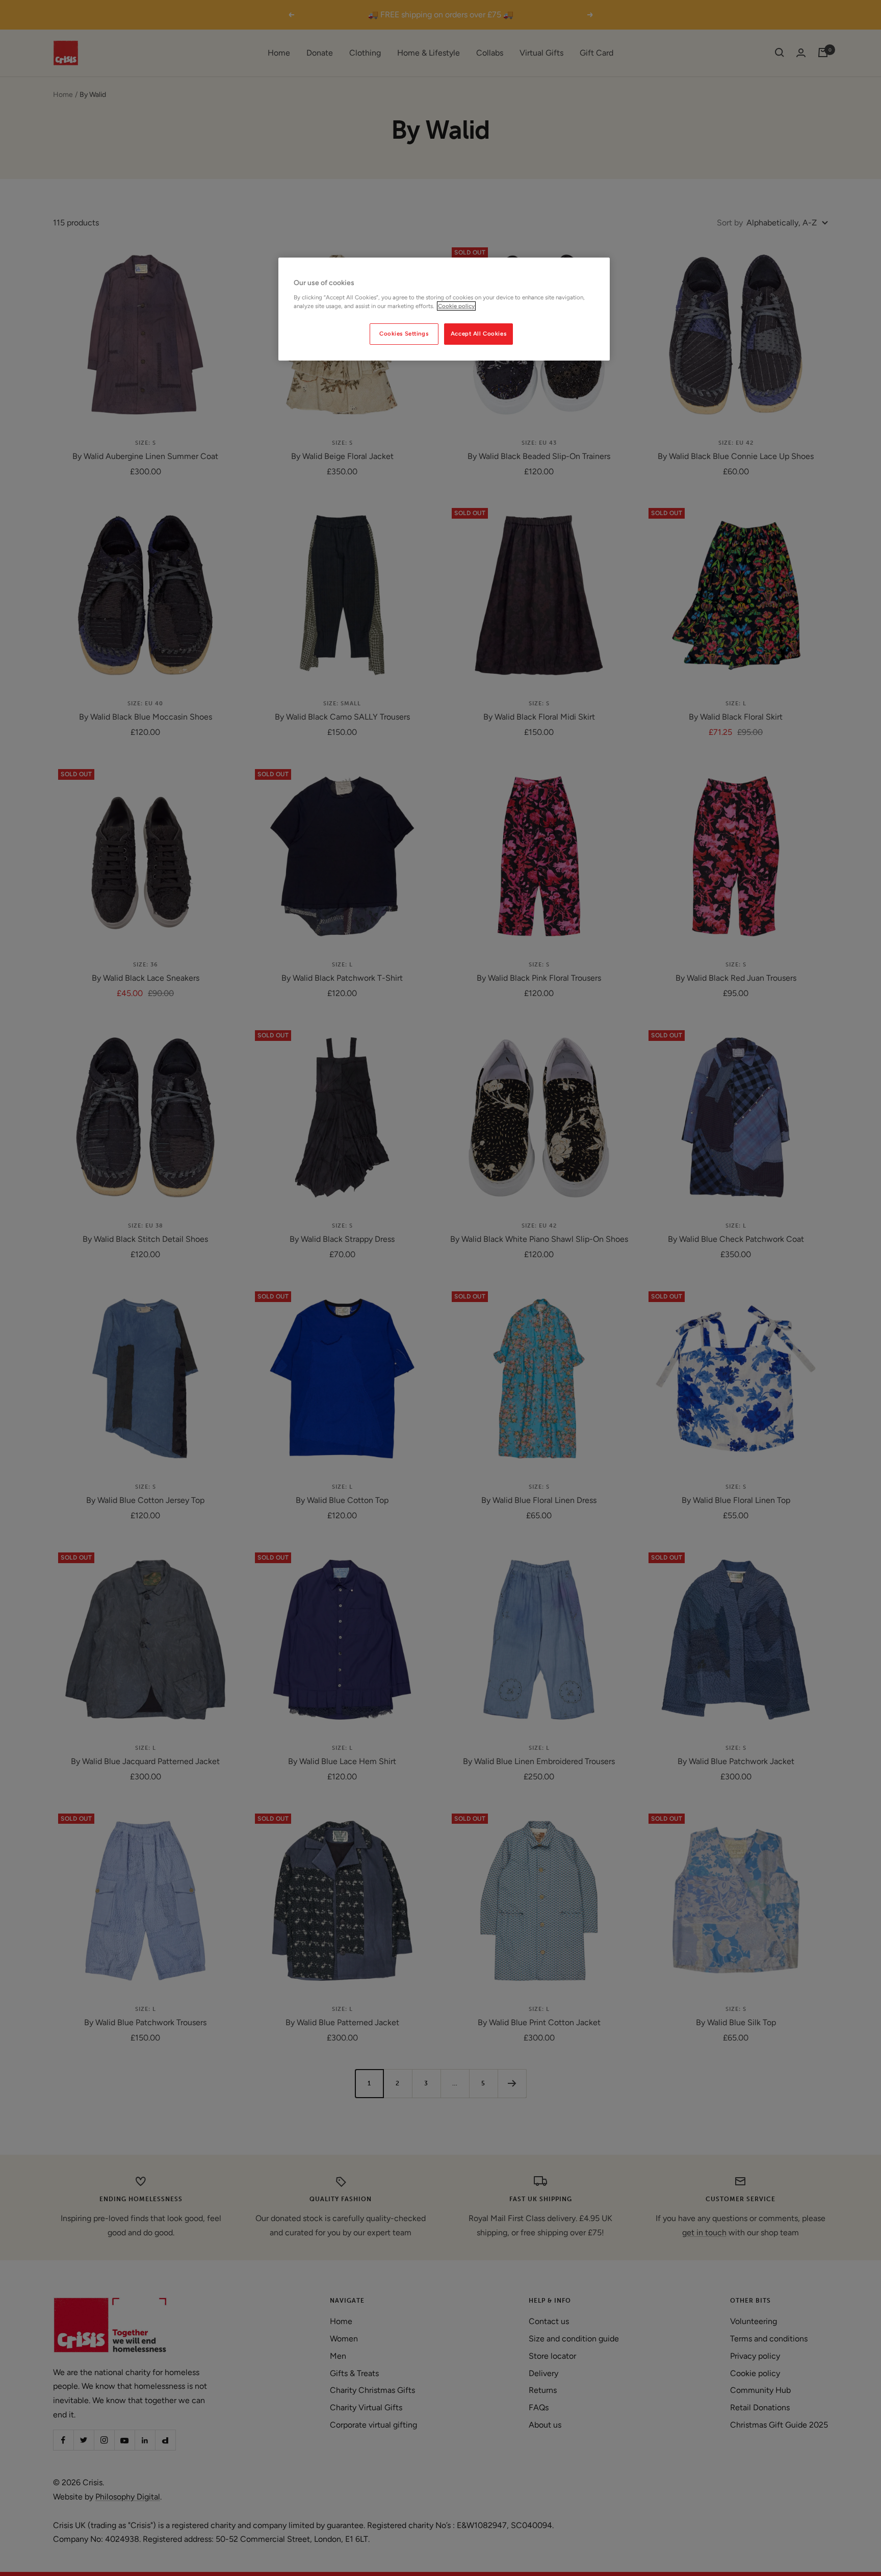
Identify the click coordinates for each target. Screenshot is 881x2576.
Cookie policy (456, 306)
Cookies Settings (404, 334)
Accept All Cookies (478, 334)
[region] (444, 309)
